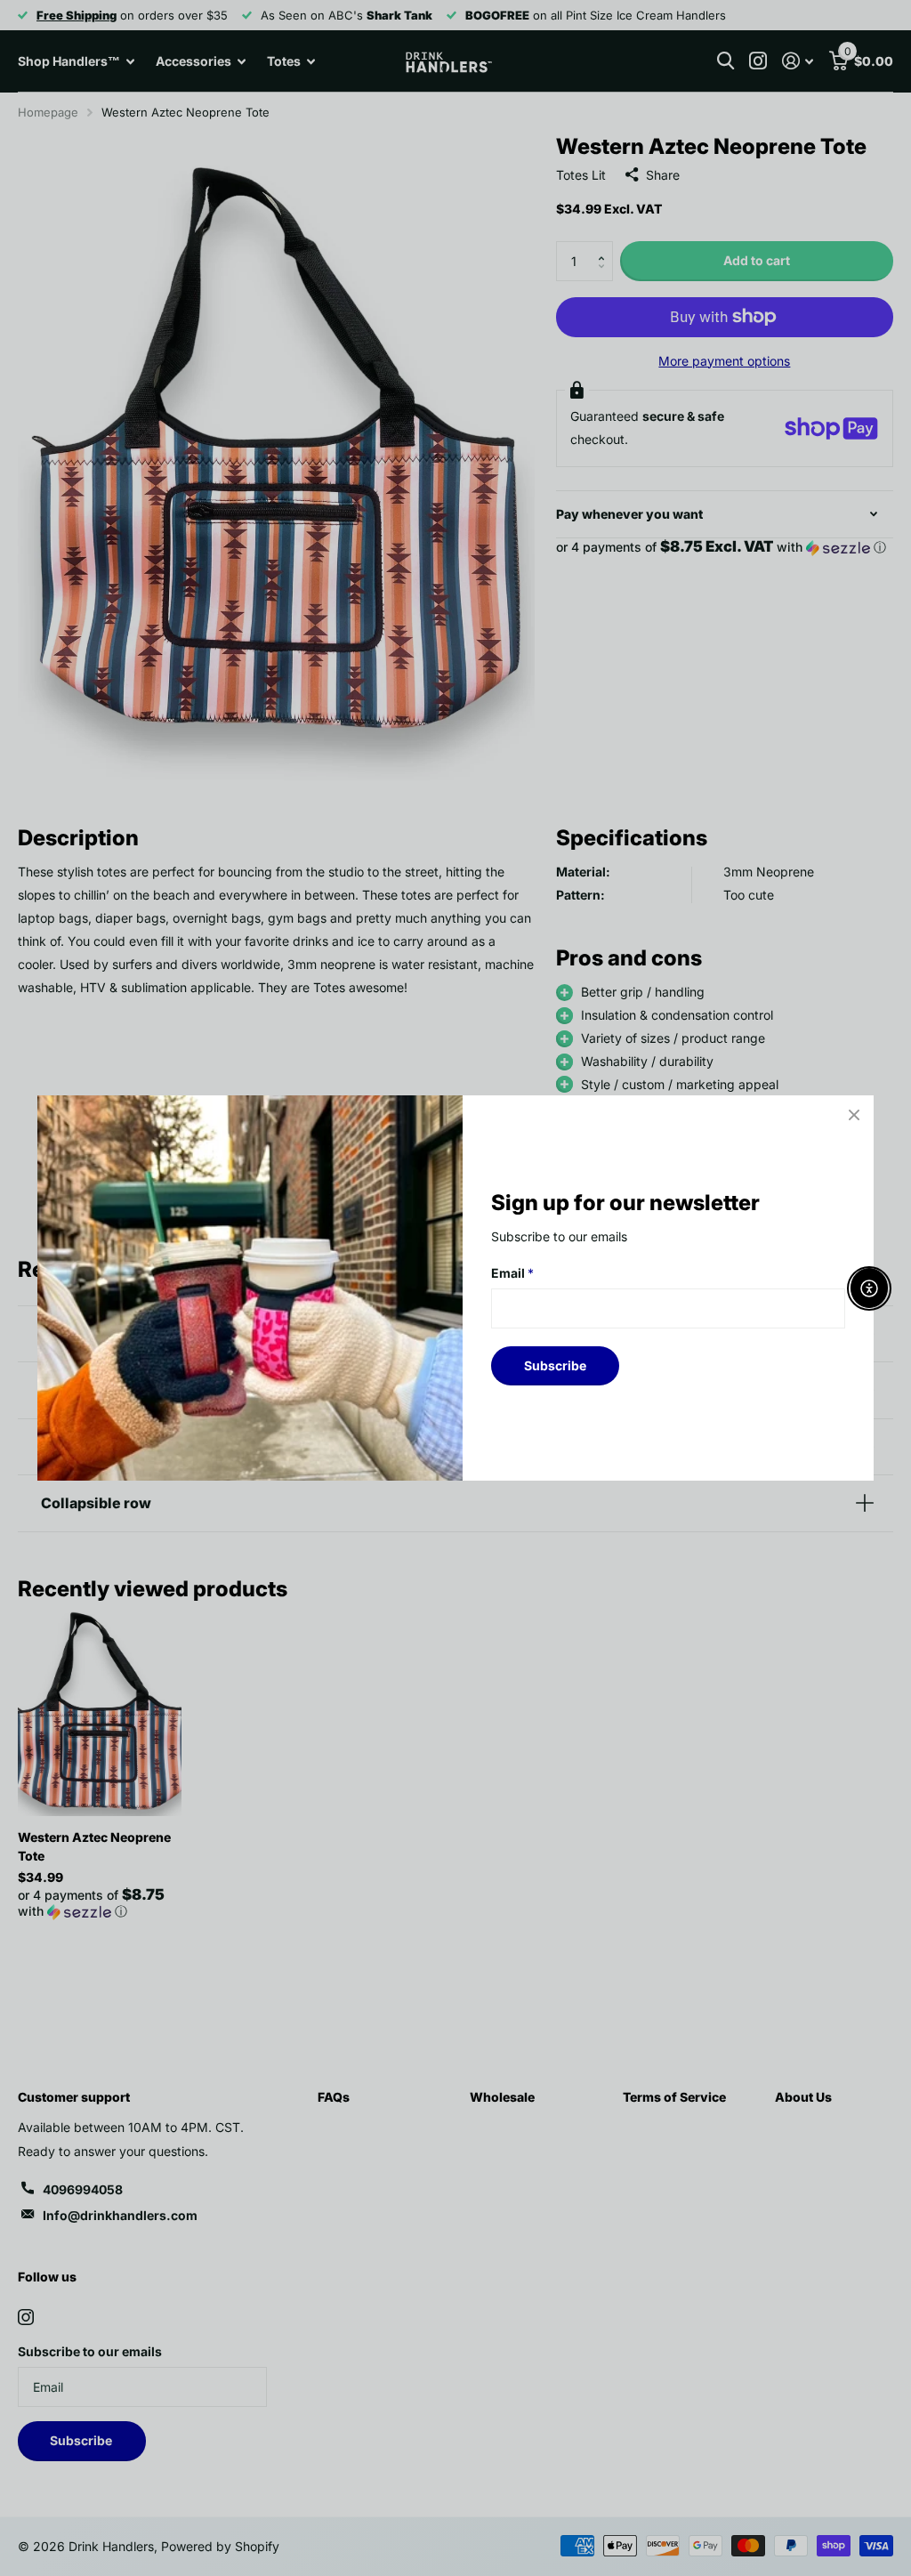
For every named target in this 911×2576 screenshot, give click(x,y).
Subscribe (555, 1365)
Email (512, 1273)
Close (854, 1115)
